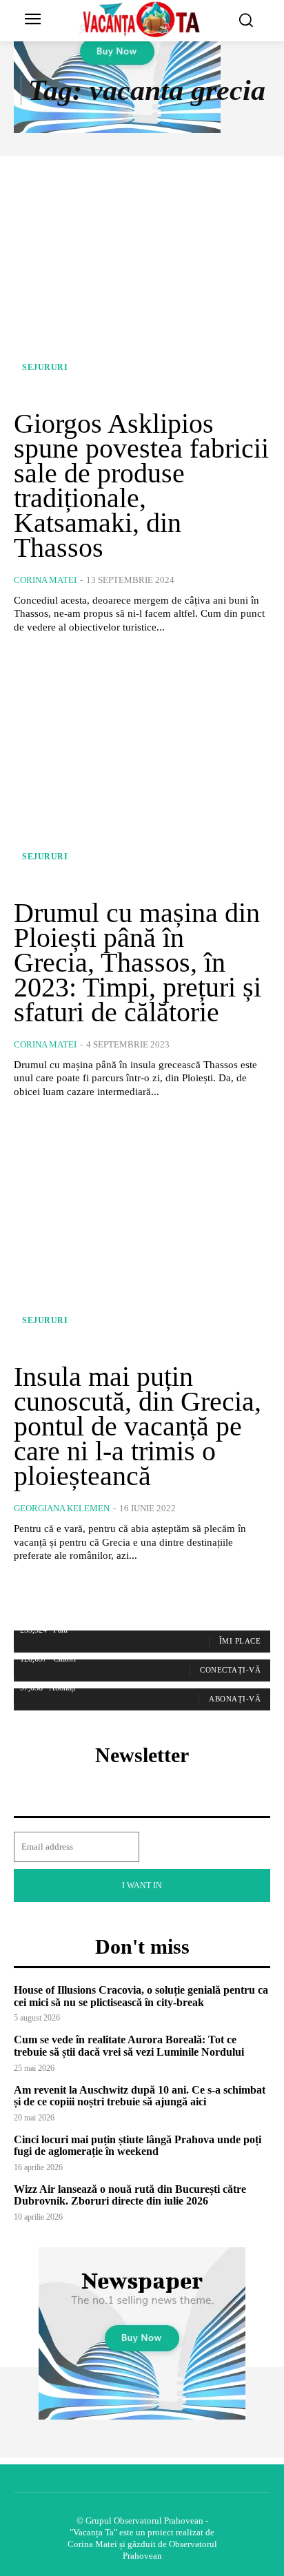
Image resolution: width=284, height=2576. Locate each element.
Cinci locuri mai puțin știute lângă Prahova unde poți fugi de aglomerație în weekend (138, 2146)
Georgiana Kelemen (62, 1508)
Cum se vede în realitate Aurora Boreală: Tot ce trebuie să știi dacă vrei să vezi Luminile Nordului (129, 2046)
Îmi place (240, 1641)
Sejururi (45, 367)
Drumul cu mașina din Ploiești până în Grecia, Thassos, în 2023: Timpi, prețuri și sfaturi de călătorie (138, 962)
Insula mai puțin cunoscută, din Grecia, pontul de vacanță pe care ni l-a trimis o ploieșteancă (138, 1426)
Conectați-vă (230, 1670)
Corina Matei (45, 580)
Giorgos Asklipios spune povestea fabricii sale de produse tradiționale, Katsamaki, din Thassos (141, 485)
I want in (142, 1885)
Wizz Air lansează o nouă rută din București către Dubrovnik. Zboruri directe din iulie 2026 (130, 2195)
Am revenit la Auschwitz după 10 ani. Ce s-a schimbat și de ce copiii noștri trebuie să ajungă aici (140, 2096)
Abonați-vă (235, 1699)
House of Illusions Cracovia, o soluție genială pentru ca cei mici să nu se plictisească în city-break (141, 1996)
